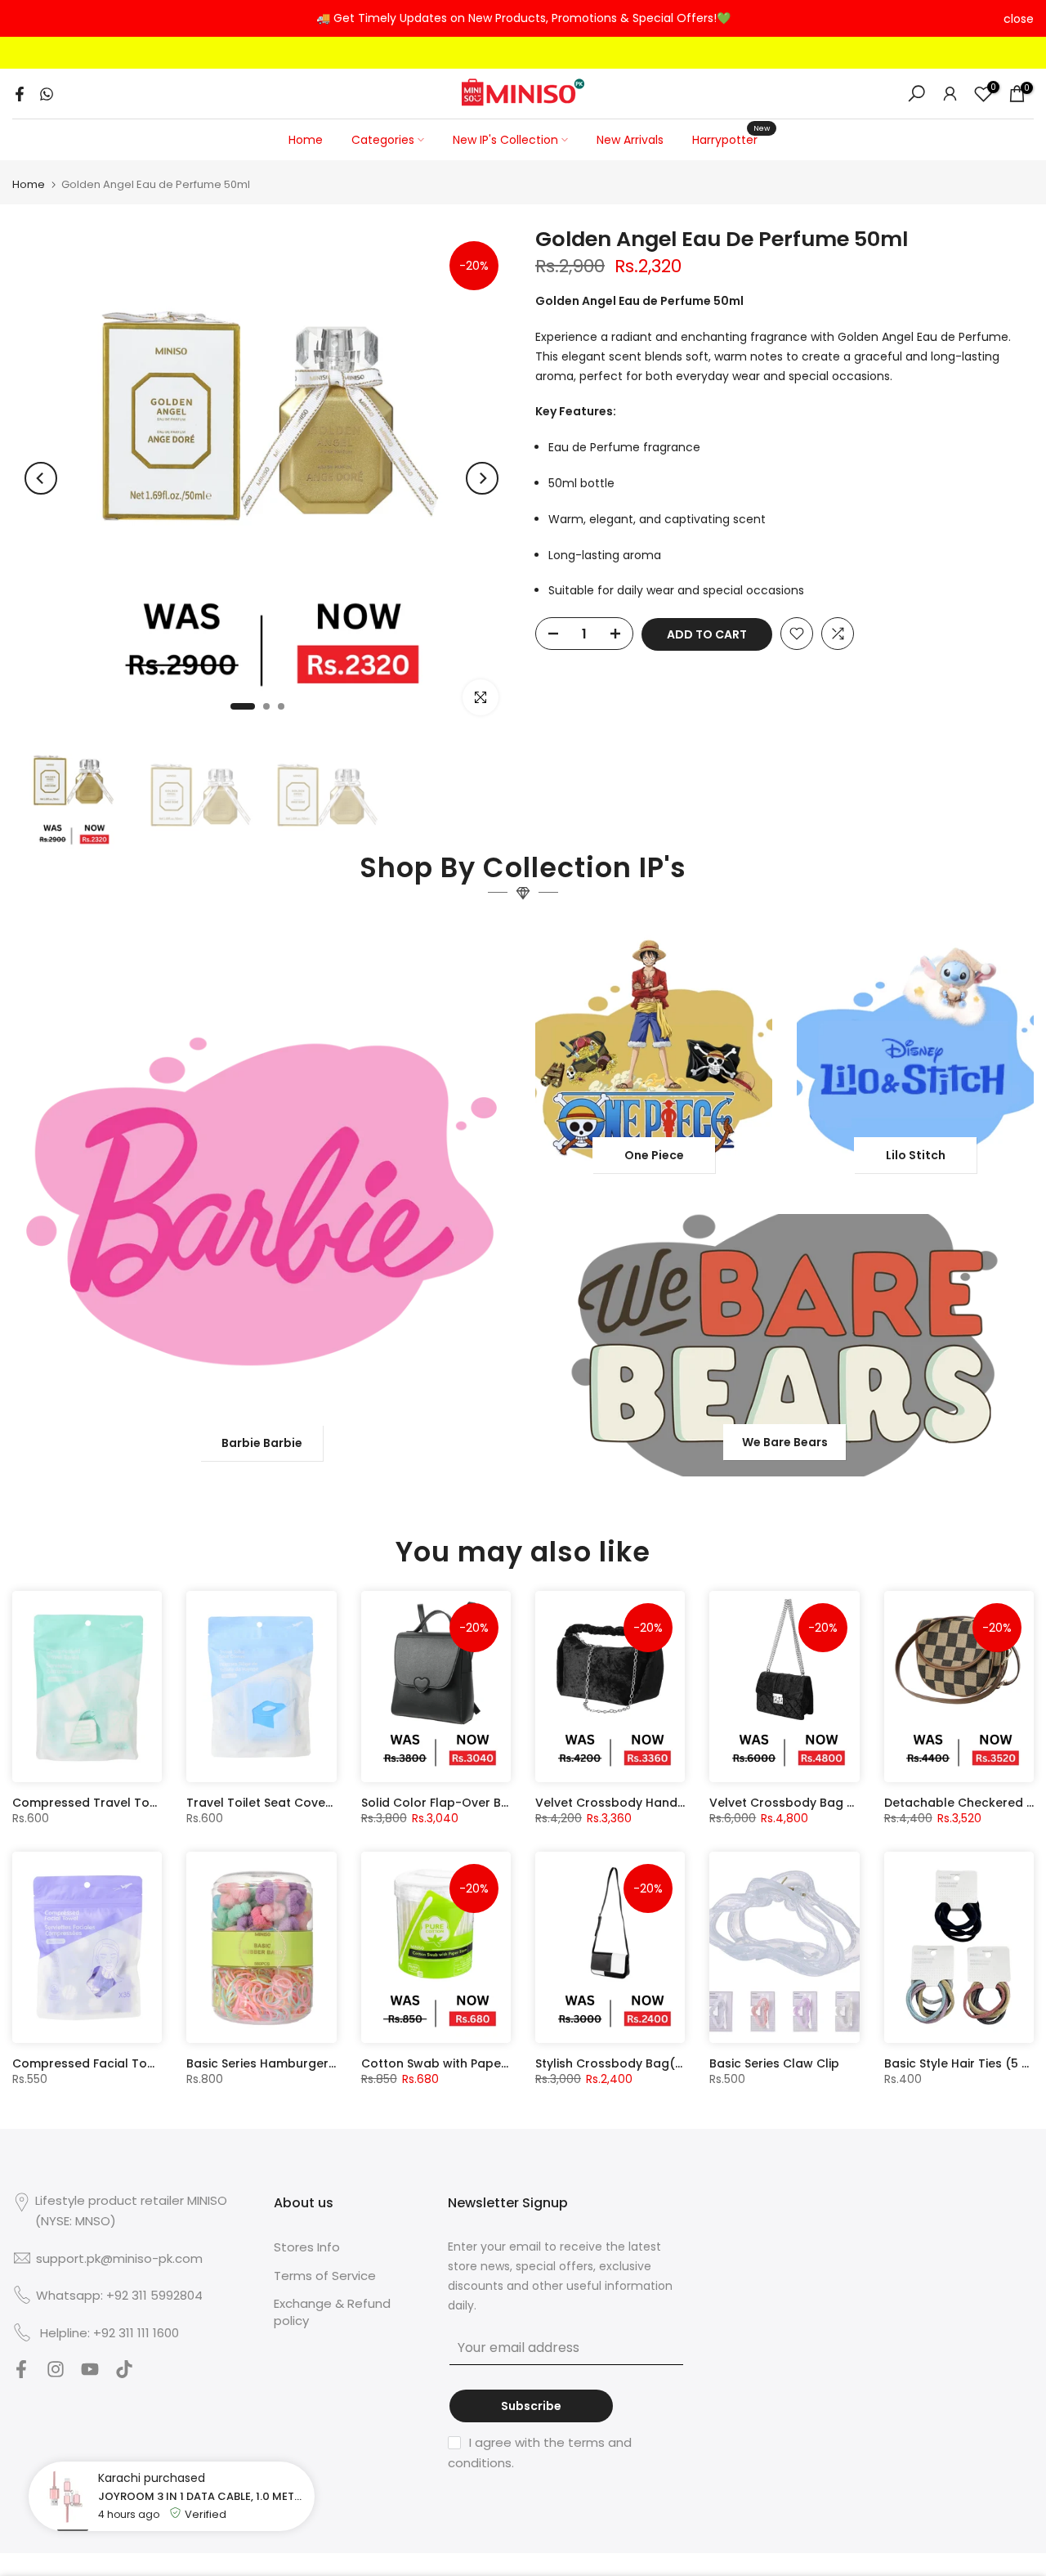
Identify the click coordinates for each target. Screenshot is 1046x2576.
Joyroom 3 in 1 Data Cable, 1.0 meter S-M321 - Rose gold (202, 2496)
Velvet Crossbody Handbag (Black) (642, 1803)
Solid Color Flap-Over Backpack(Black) (479, 1803)
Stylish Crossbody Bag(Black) (624, 2063)
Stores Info (307, 2247)
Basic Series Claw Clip (774, 2063)
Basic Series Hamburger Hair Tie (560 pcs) (312, 2063)
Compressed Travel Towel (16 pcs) (117, 1803)
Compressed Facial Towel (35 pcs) (117, 2063)
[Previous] (41, 478)
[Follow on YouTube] (90, 2374)
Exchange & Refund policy (332, 2312)
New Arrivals (630, 140)
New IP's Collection (505, 140)
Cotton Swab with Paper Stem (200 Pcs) (481, 2063)
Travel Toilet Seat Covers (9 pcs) (285, 1803)
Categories (383, 140)
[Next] (482, 478)
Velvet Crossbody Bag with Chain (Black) (833, 1803)
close (27, 19)
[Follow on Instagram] (56, 2374)
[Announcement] (523, 19)
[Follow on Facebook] (21, 2374)
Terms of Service (325, 2276)
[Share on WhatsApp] (47, 94)
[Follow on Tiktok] (124, 2374)
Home (306, 140)
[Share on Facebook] (20, 94)
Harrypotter (731, 139)
